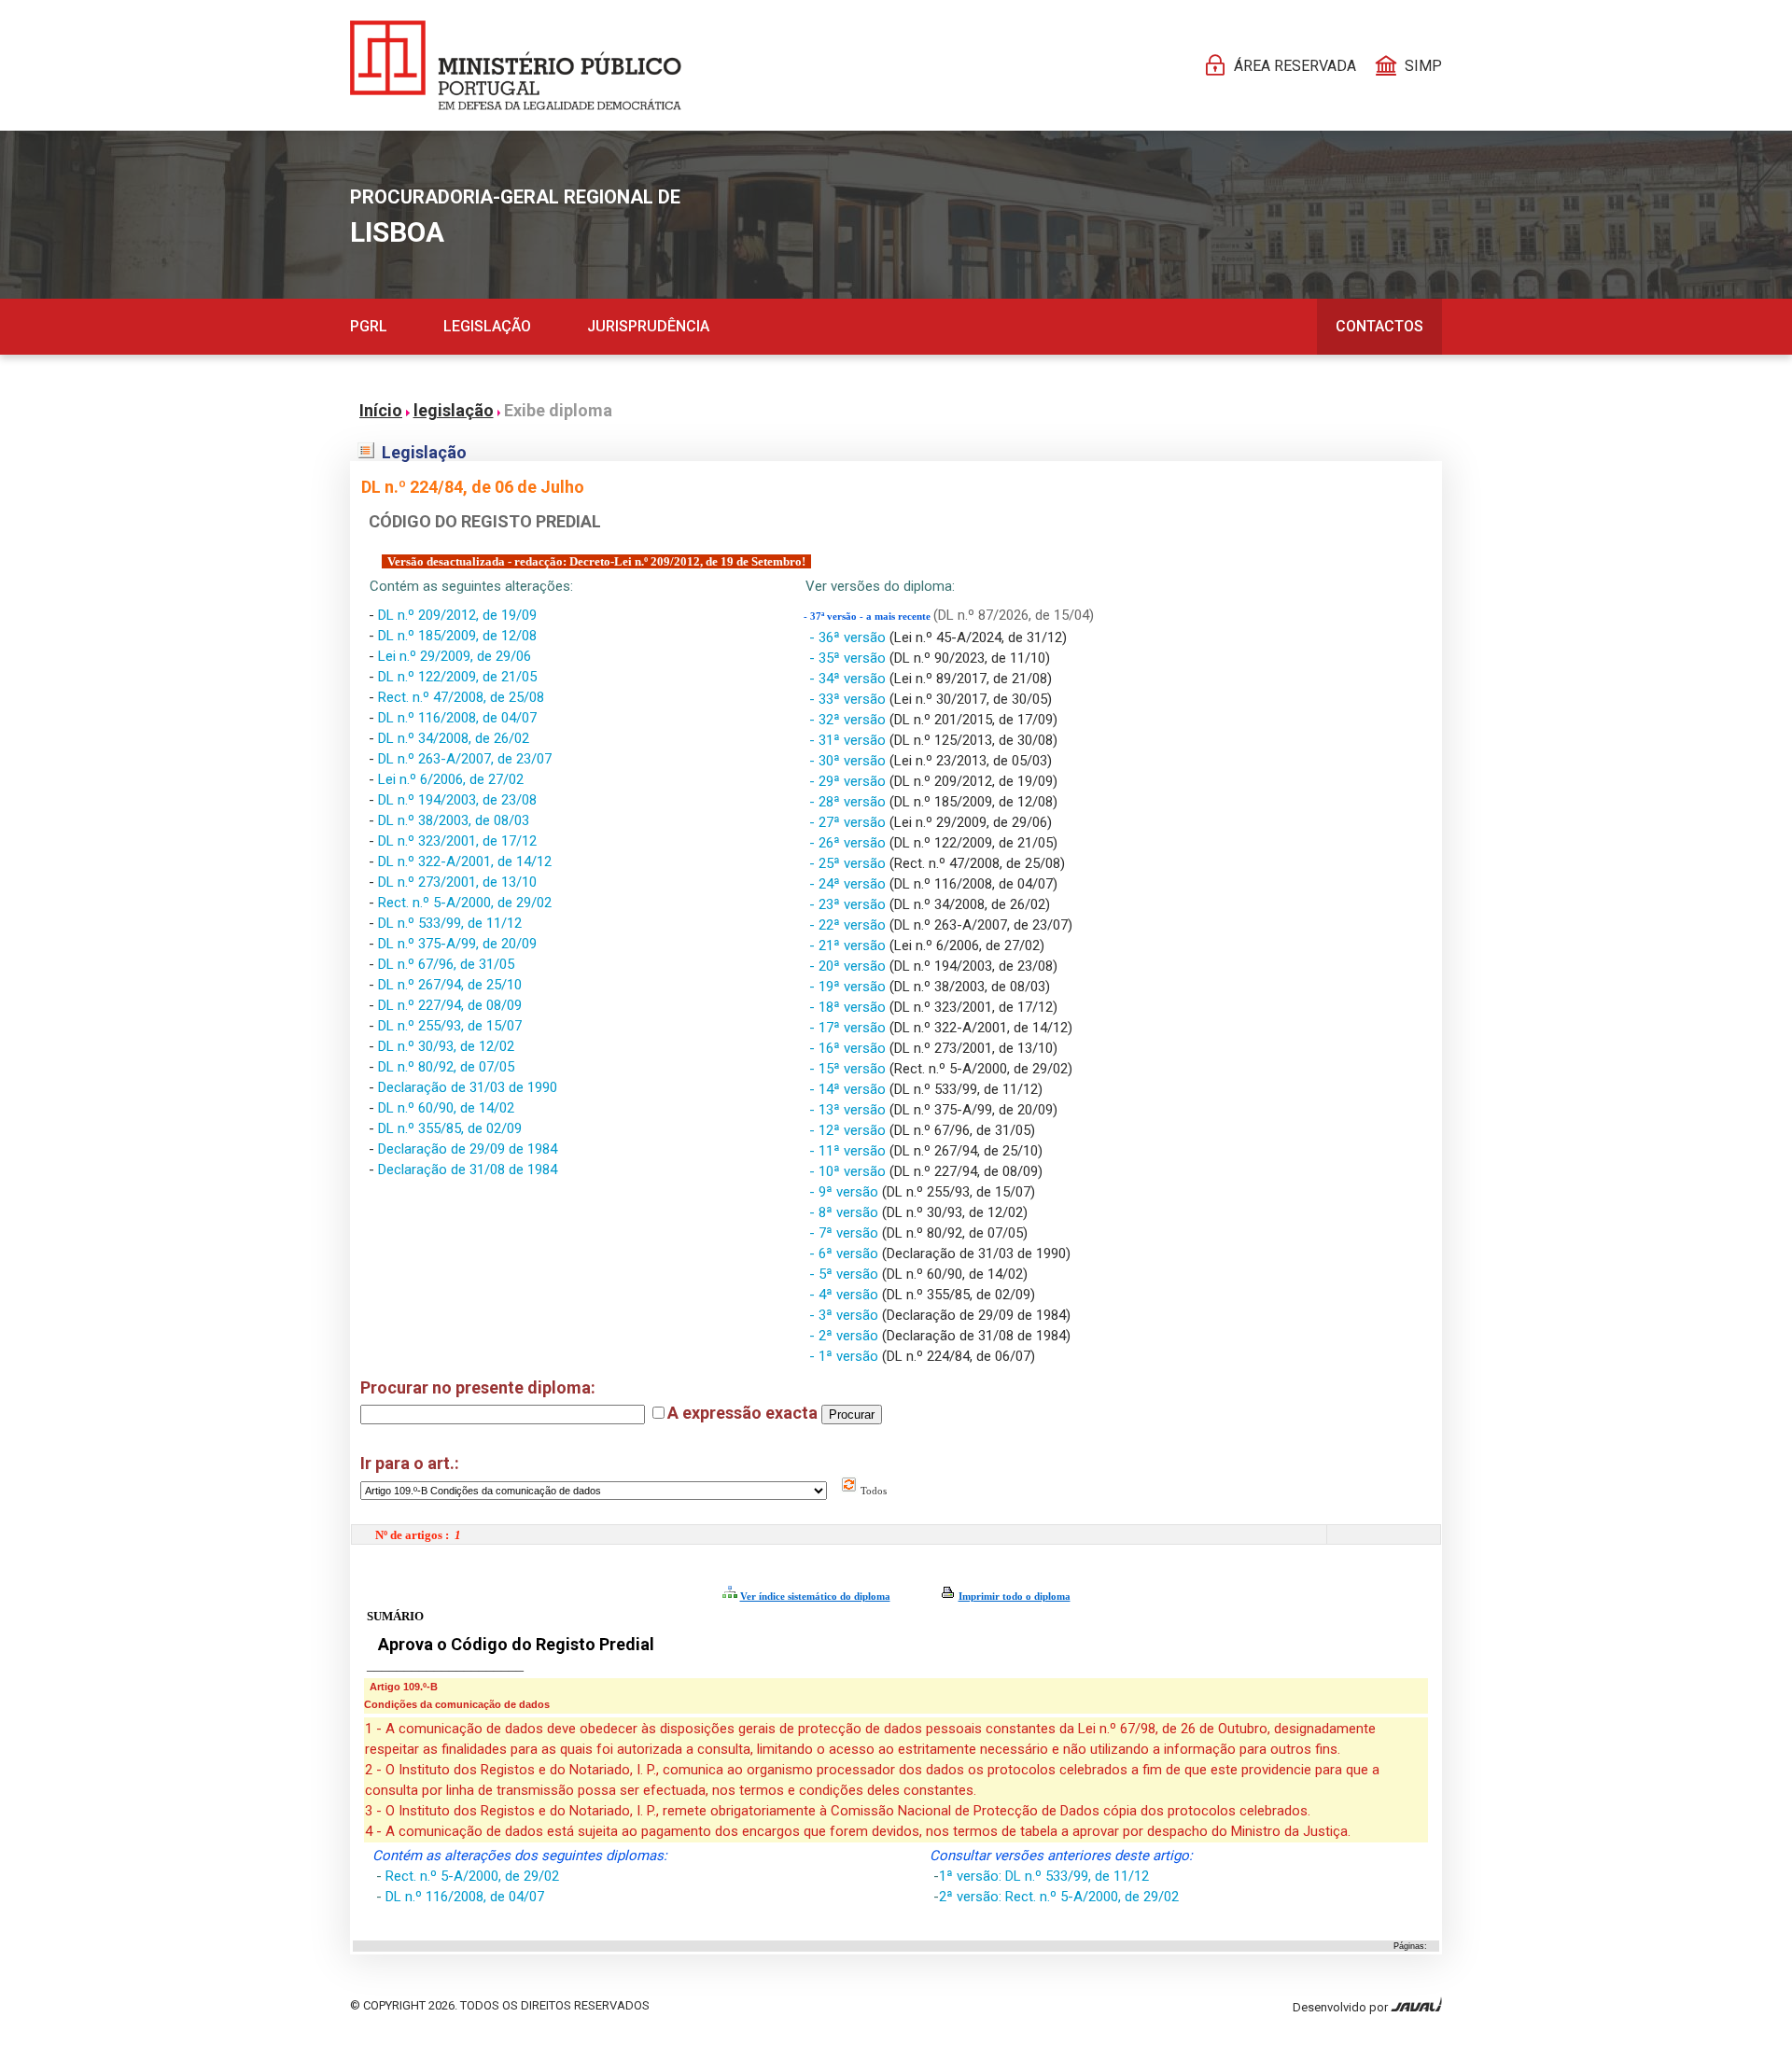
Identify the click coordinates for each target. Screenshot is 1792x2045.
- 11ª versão (849, 1151)
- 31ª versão (849, 740)
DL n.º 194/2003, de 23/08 (457, 800)
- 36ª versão (849, 637)
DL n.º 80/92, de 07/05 (446, 1067)
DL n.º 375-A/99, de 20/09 (457, 944)
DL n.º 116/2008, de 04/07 (457, 718)
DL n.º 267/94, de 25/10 (450, 985)
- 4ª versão (846, 1295)
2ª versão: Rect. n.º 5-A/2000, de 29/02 (1059, 1897)
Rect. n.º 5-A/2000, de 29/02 (465, 903)
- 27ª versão (849, 822)
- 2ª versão (846, 1336)
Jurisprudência (648, 326)
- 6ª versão (846, 1254)
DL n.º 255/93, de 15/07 (450, 1026)
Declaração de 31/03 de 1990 (468, 1087)
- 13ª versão (849, 1110)
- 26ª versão (849, 843)
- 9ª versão (846, 1192)
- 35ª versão (849, 658)
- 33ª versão (849, 699)
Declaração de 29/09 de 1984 (468, 1149)
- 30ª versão (849, 761)
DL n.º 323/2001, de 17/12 (457, 841)
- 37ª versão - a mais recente (868, 616)
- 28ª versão (849, 802)
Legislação (487, 326)
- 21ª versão (849, 945)
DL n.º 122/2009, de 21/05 (457, 677)
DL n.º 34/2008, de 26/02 (454, 738)
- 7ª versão (846, 1233)
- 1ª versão (846, 1356)
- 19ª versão (849, 987)
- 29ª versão (849, 781)
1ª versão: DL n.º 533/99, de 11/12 (1044, 1876)
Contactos (1379, 326)
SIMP (1423, 66)
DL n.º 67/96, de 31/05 (446, 964)
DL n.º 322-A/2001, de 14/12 (465, 861)
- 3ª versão (846, 1315)
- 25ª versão (849, 863)
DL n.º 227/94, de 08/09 (450, 1005)
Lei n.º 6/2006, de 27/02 (451, 779)
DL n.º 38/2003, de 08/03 (454, 820)
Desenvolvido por (1342, 2007)
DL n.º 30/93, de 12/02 (446, 1046)
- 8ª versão (846, 1212)
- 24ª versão (849, 884)
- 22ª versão (849, 925)
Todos (872, 1491)
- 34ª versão (849, 679)
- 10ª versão (849, 1171)
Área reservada (1295, 66)
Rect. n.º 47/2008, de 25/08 (461, 697)
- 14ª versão (849, 1089)
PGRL (369, 326)
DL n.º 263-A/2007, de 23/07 (465, 759)
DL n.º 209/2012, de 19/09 (457, 615)
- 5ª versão (846, 1274)
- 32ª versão (849, 720)
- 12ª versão (849, 1130)
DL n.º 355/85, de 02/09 (450, 1128)
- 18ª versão (849, 1007)
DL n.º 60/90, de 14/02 (446, 1108)
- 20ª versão (849, 966)
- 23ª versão (849, 904)
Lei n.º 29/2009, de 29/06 (455, 656)
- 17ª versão (849, 1028)
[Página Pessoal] (516, 65)
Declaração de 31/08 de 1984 (468, 1170)
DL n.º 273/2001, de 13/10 (457, 882)
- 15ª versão (849, 1069)
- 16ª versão (849, 1048)
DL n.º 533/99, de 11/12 (450, 923)
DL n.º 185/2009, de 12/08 (457, 636)
